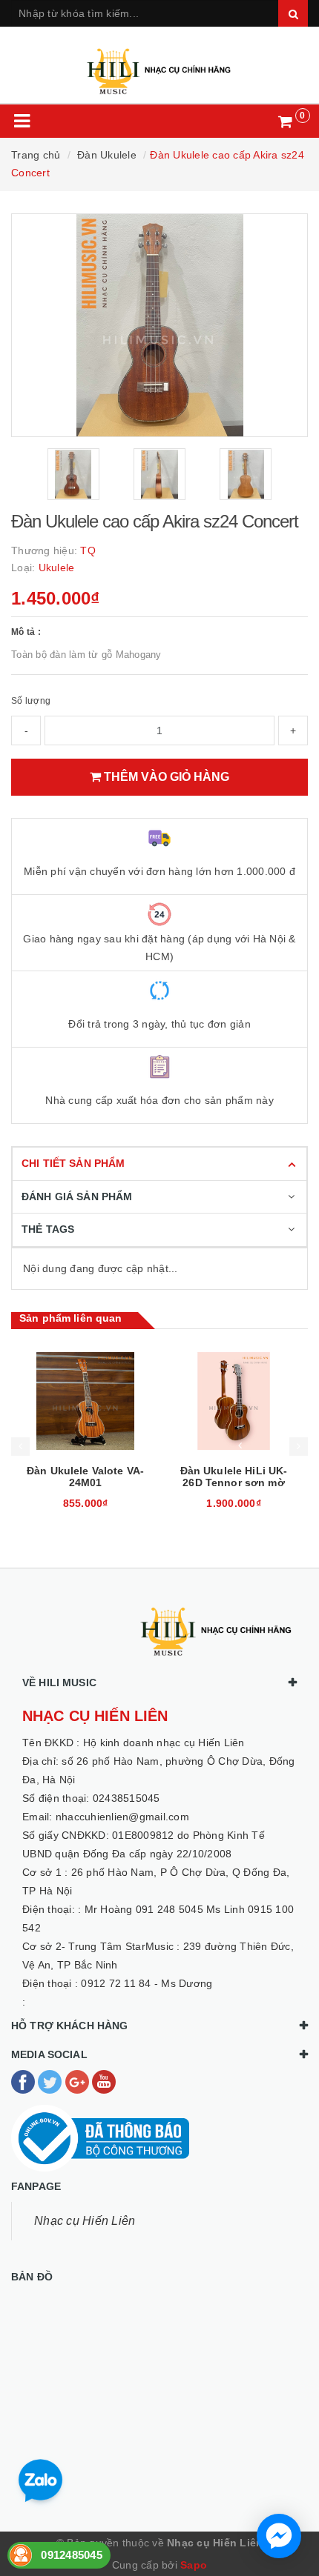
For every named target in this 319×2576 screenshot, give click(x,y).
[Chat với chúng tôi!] (279, 2536)
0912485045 (72, 2555)
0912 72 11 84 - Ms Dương (147, 1983)
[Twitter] (51, 2081)
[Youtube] (104, 2081)
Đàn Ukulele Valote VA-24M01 (85, 1477)
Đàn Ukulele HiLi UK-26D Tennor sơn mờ (234, 1477)
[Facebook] (24, 2081)
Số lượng (31, 701)
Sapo (194, 2565)
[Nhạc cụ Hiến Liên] (159, 65)
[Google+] (79, 2081)
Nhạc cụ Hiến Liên (85, 2221)
